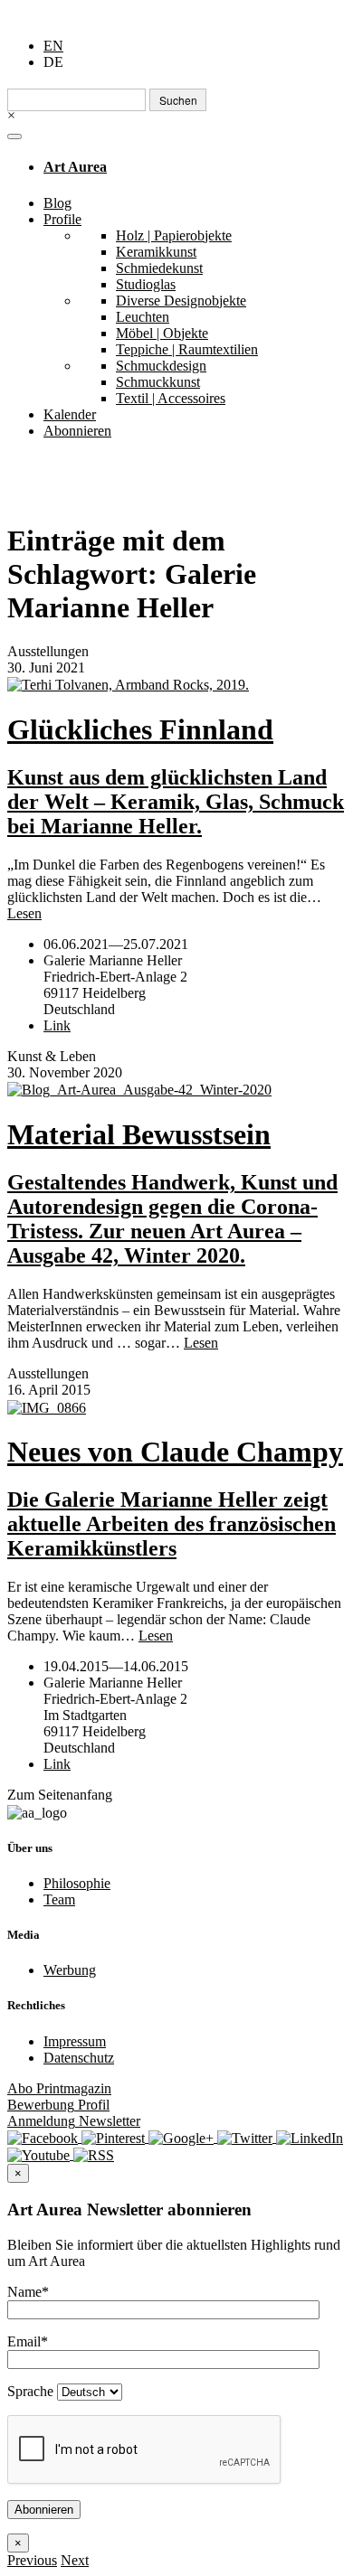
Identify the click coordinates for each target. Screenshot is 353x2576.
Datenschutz (79, 2058)
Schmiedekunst (159, 268)
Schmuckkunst (158, 382)
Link (57, 1025)
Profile (62, 219)
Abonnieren (77, 431)
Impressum (75, 2041)
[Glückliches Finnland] (176, 685)
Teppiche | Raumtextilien (187, 349)
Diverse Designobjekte (181, 301)
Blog (57, 203)
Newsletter (74, 2121)
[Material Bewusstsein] (176, 1090)
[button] (32, 2560)
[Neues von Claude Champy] (176, 1407)
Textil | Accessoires (171, 398)
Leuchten (143, 317)
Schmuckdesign (161, 366)
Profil (58, 2105)
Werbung (70, 1970)
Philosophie (77, 1883)
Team (59, 1899)
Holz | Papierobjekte (174, 235)
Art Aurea (75, 167)
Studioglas (146, 284)
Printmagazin (59, 2088)
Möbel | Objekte (162, 333)
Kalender (70, 414)
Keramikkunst (156, 252)
